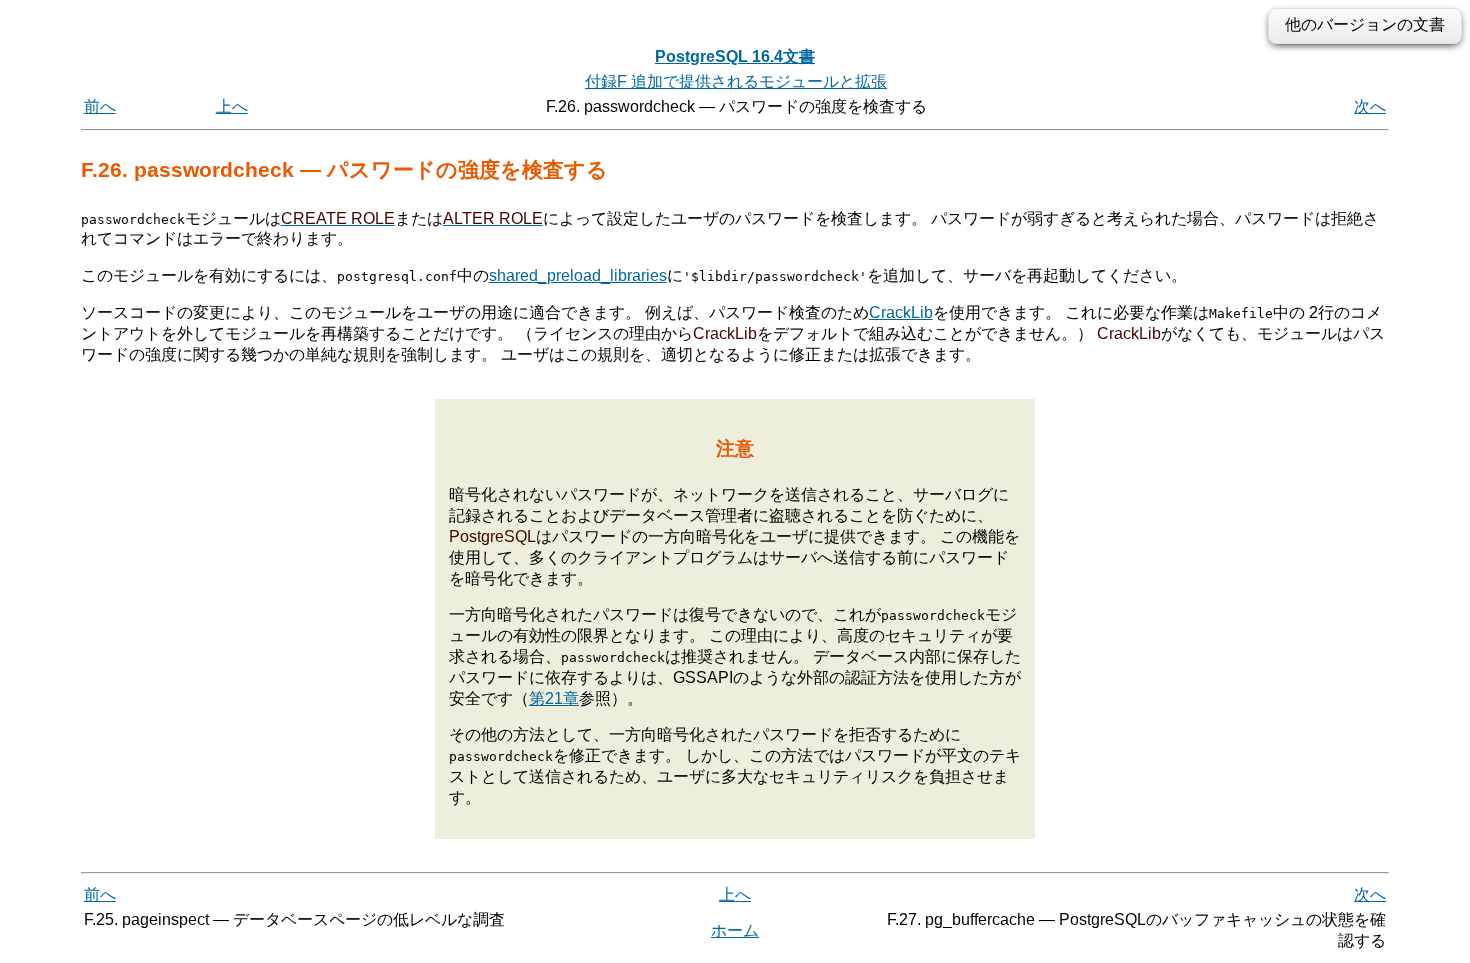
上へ (232, 106)
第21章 (554, 698)
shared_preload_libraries (578, 275)
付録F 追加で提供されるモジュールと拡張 (736, 81)
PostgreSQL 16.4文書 (735, 56)
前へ (100, 106)
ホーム (735, 930)
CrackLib (901, 312)
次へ (1370, 106)
